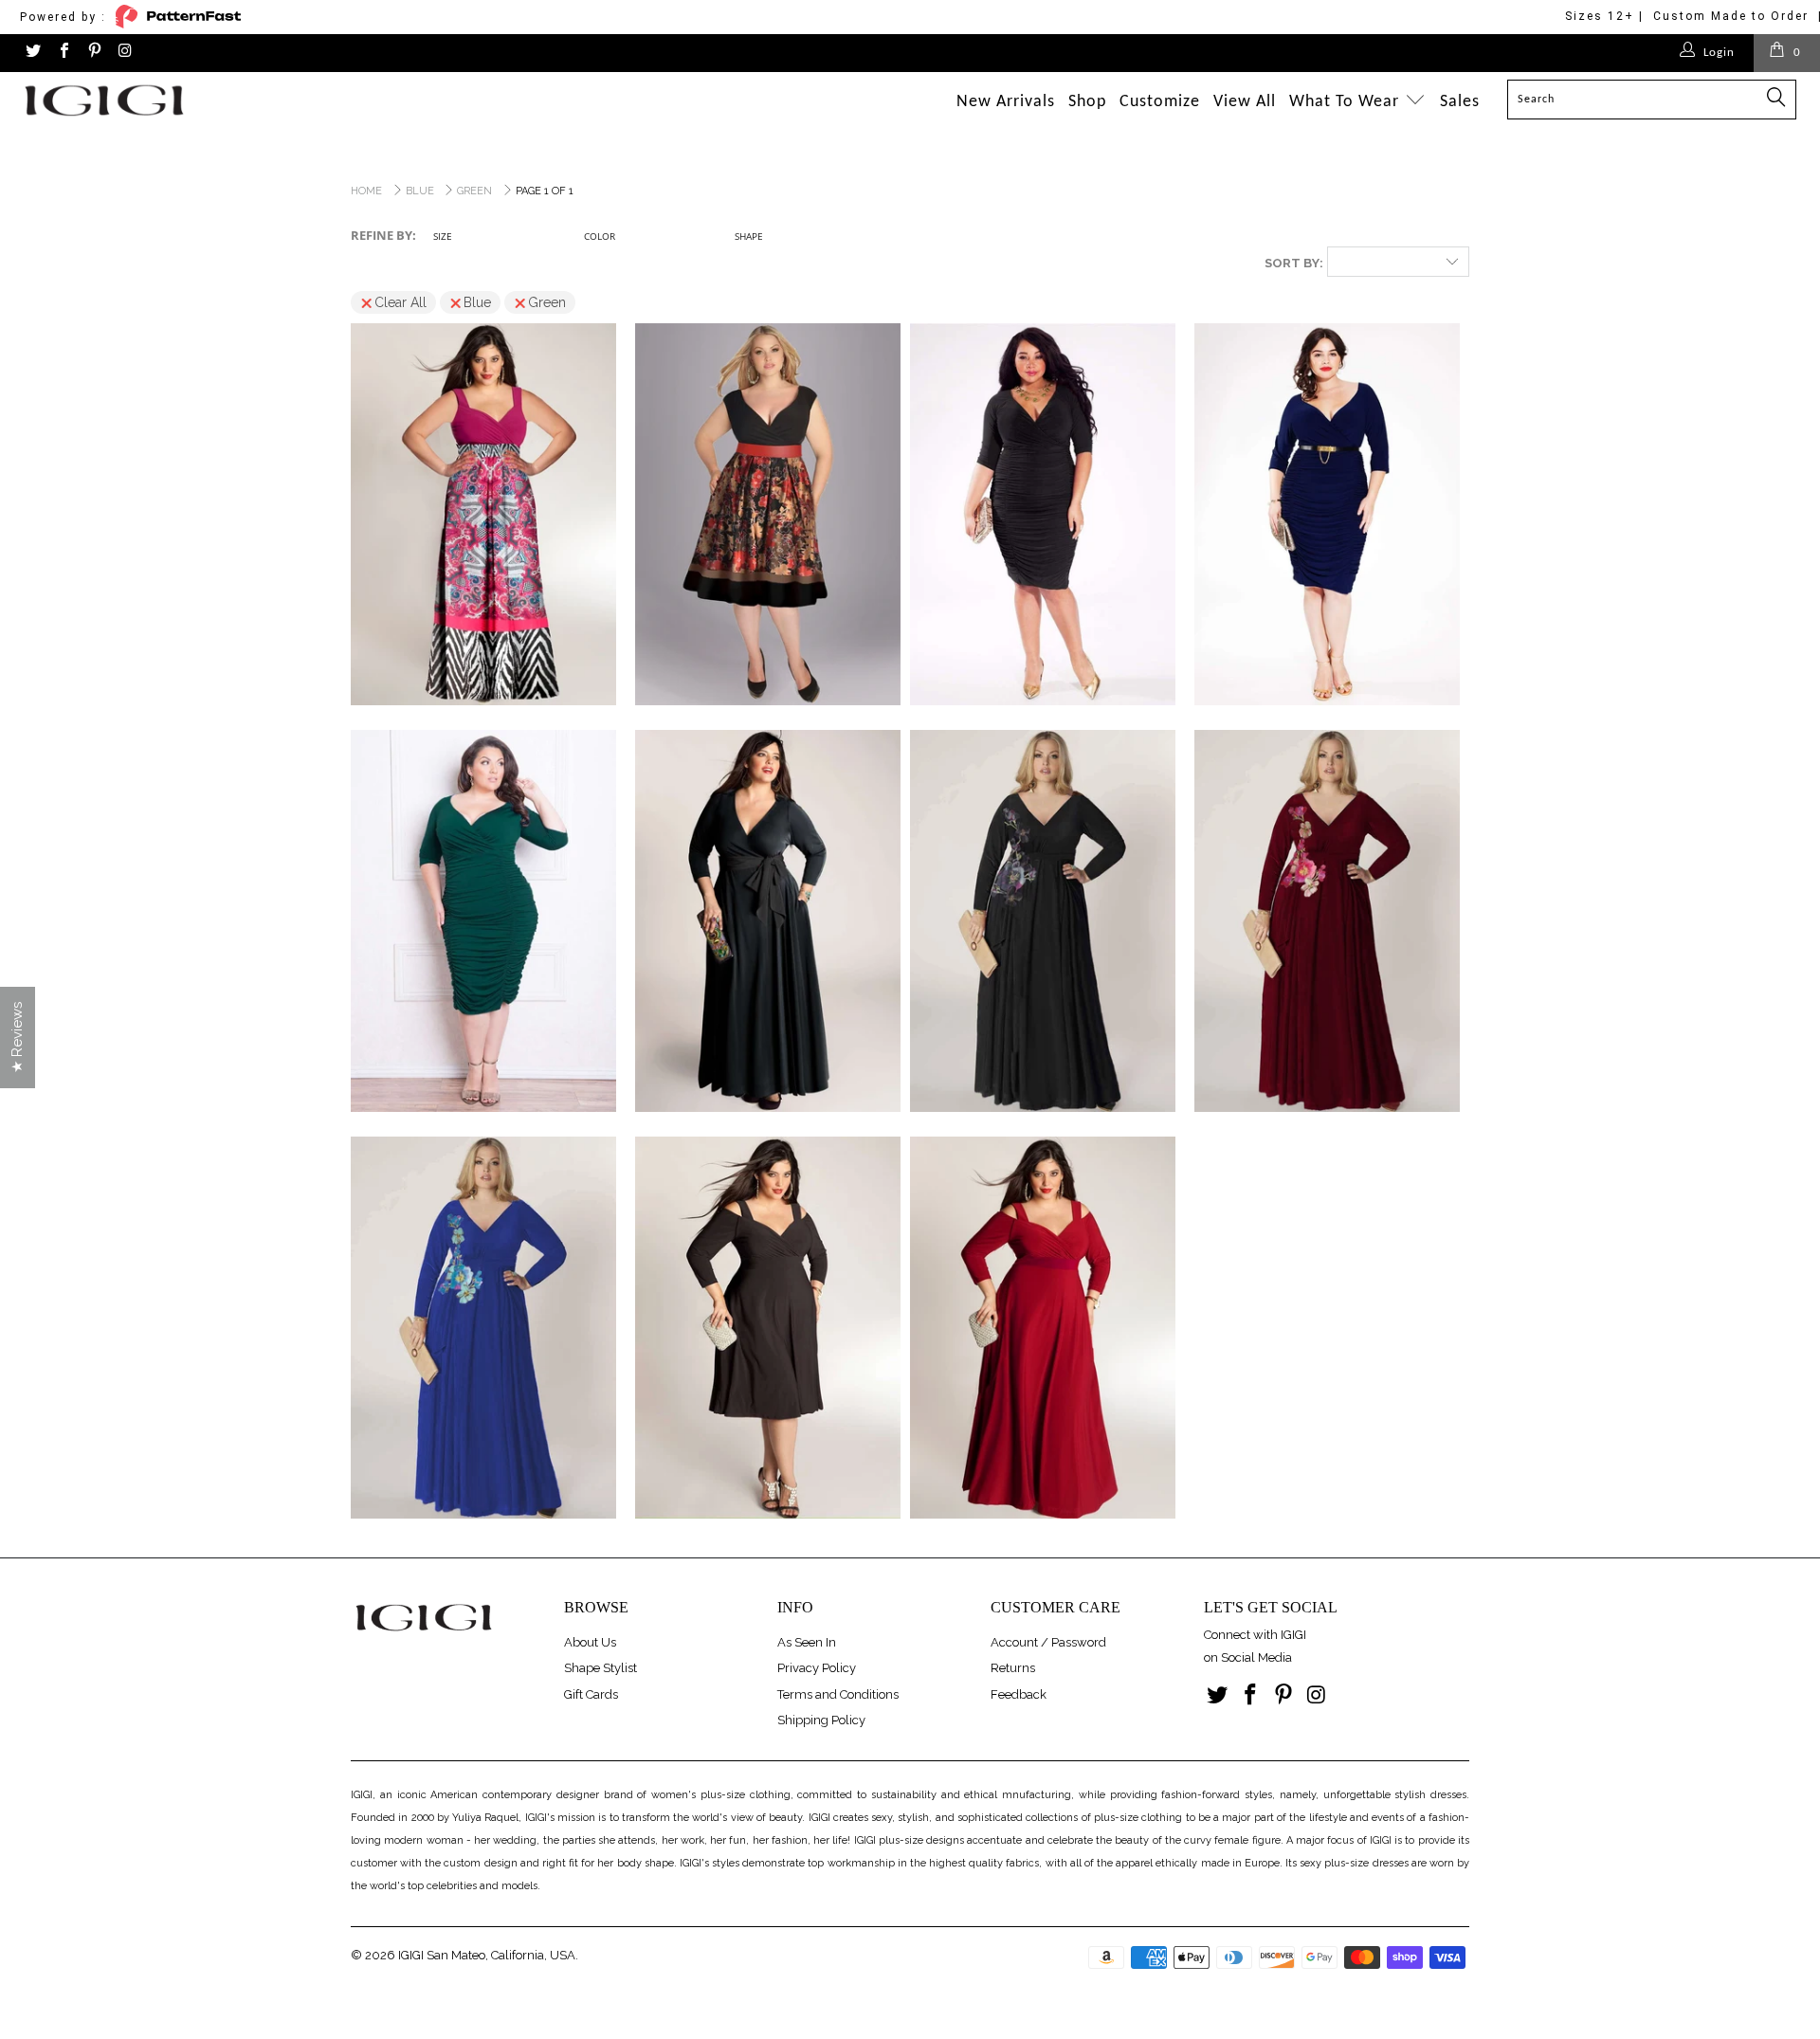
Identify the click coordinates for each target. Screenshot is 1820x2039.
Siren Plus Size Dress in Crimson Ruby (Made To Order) (1043, 1328)
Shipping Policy (821, 1720)
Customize (1160, 102)
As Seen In (807, 1642)
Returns (1013, 1668)
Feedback (1019, 1694)
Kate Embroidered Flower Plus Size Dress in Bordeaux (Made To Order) (1327, 921)
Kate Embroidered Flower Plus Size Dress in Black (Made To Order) (1043, 921)
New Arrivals (1006, 102)
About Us (590, 1642)
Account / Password (1048, 1642)
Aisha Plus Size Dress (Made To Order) (768, 515)
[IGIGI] (155, 100)
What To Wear (1347, 102)
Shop (1087, 102)
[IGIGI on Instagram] (124, 53)
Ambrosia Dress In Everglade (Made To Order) (483, 921)
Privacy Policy (817, 1668)
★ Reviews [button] (17, 1038)
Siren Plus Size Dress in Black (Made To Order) (768, 1328)
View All (1245, 102)
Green (547, 302)
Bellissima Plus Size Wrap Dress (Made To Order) (768, 921)
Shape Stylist (601, 1668)
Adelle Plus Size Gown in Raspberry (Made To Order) (483, 515)
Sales (1460, 102)
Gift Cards (591, 1694)
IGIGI (411, 1955)
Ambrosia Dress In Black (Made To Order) (1043, 515)
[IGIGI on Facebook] (63, 53)
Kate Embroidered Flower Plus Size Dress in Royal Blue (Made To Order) (483, 1328)
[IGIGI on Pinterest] (94, 53)
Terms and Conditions (838, 1694)
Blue (477, 302)
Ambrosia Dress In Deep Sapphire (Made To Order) (1327, 515)
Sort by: (1294, 263)
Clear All (400, 302)
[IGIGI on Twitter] (32, 53)
